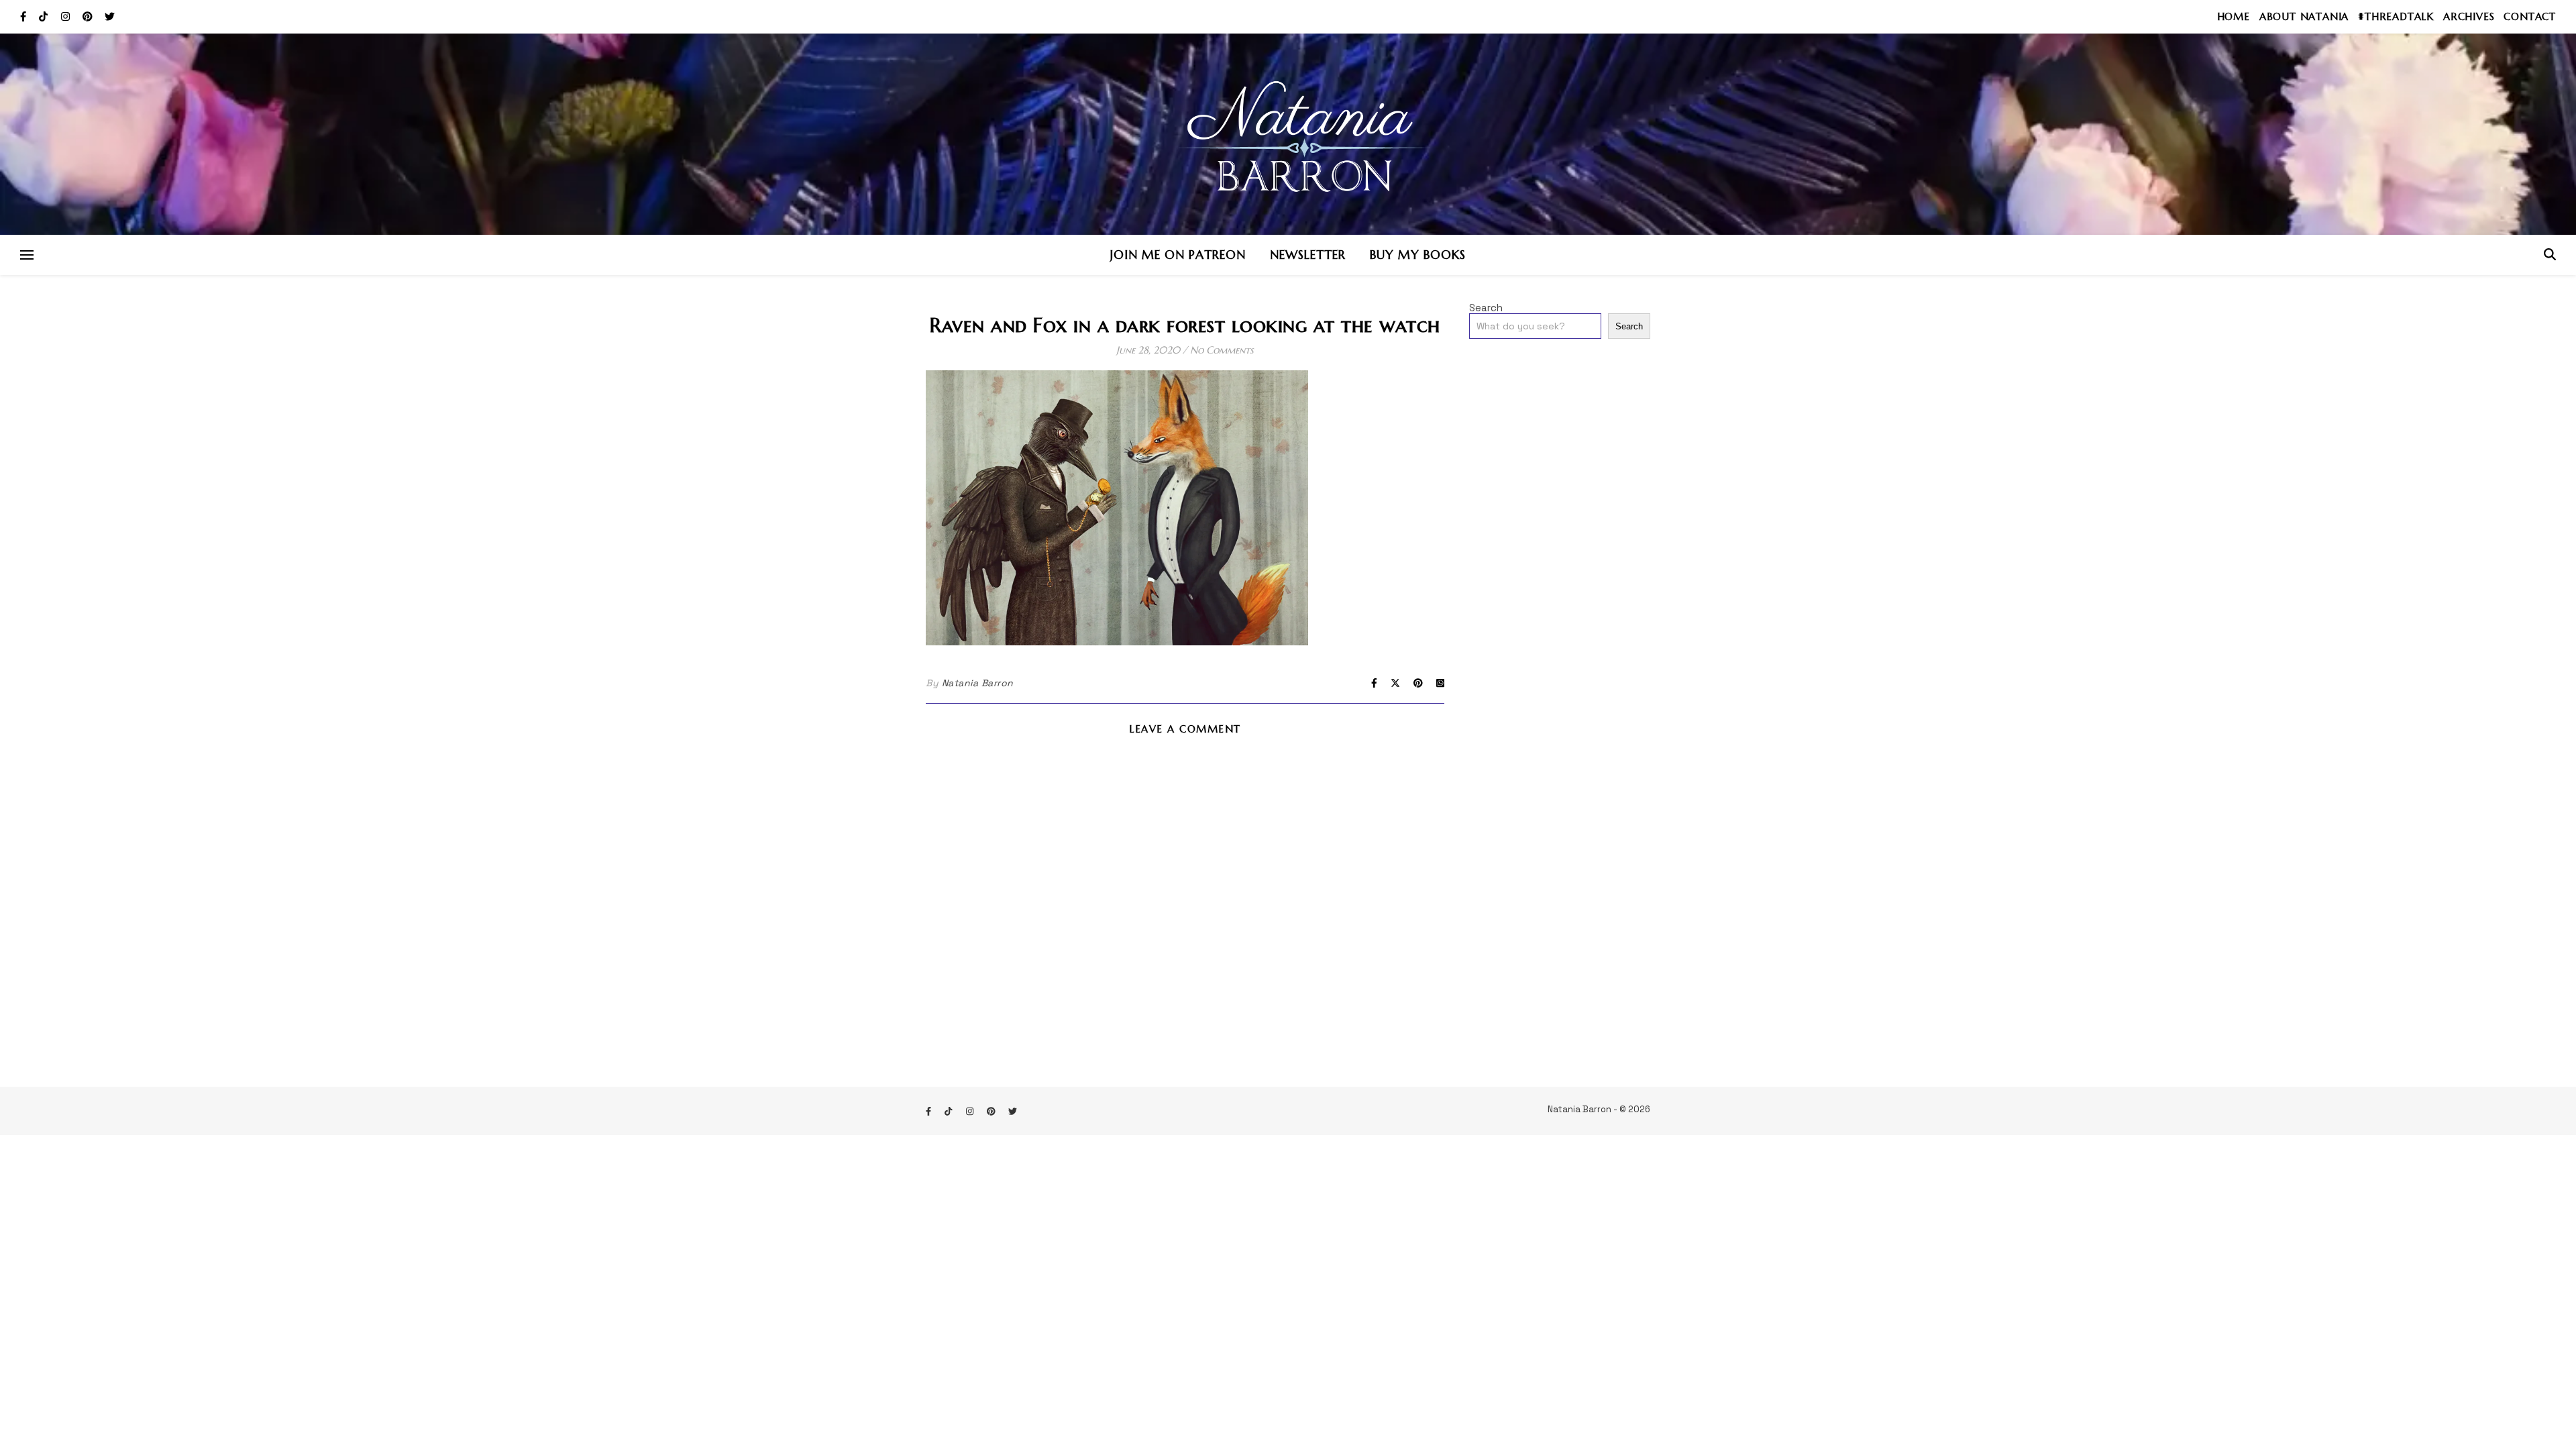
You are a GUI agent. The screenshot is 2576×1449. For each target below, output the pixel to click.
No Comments (1222, 350)
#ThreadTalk (2396, 16)
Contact (2530, 16)
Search (1486, 308)
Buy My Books (1418, 255)
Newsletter (1308, 255)
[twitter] (110, 16)
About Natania (2304, 16)
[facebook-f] (24, 16)
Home (2234, 16)
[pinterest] (89, 16)
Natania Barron (978, 683)
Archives (2469, 16)
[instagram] (67, 16)
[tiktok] (45, 16)
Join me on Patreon (1178, 255)
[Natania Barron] (1288, 134)
